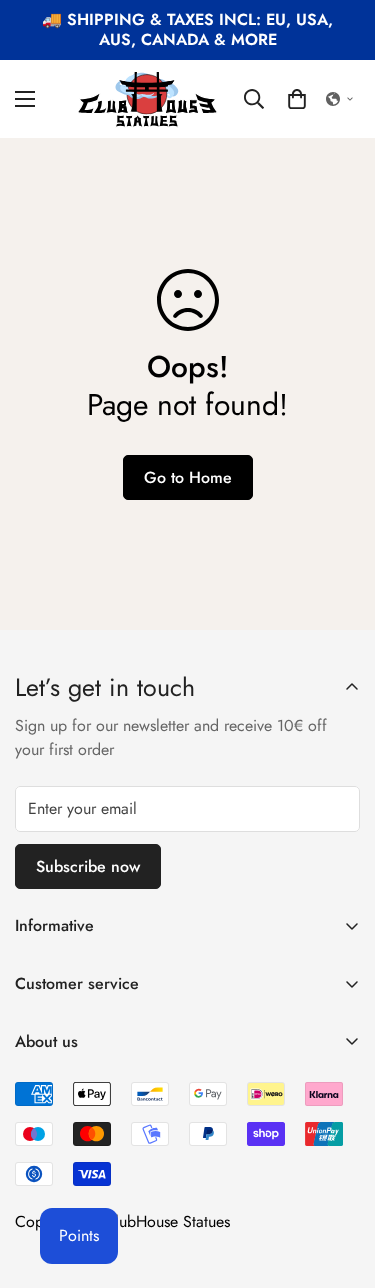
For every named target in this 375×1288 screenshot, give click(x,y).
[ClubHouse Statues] (148, 99)
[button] (297, 99)
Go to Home (188, 477)
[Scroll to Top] (339, 1182)
